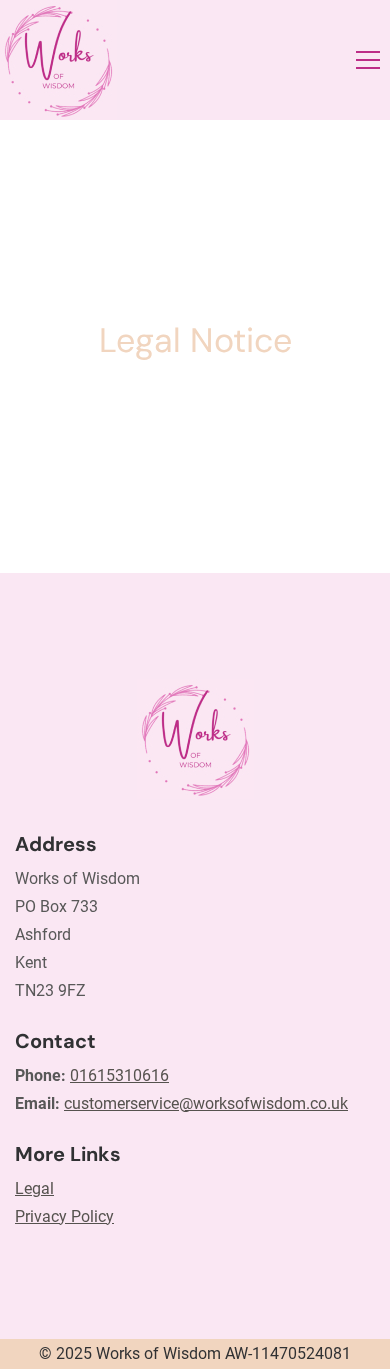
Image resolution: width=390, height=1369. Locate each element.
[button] (368, 60)
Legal (34, 1188)
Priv (28, 1216)
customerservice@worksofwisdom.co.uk (206, 1103)
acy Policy (78, 1216)
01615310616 (119, 1075)
